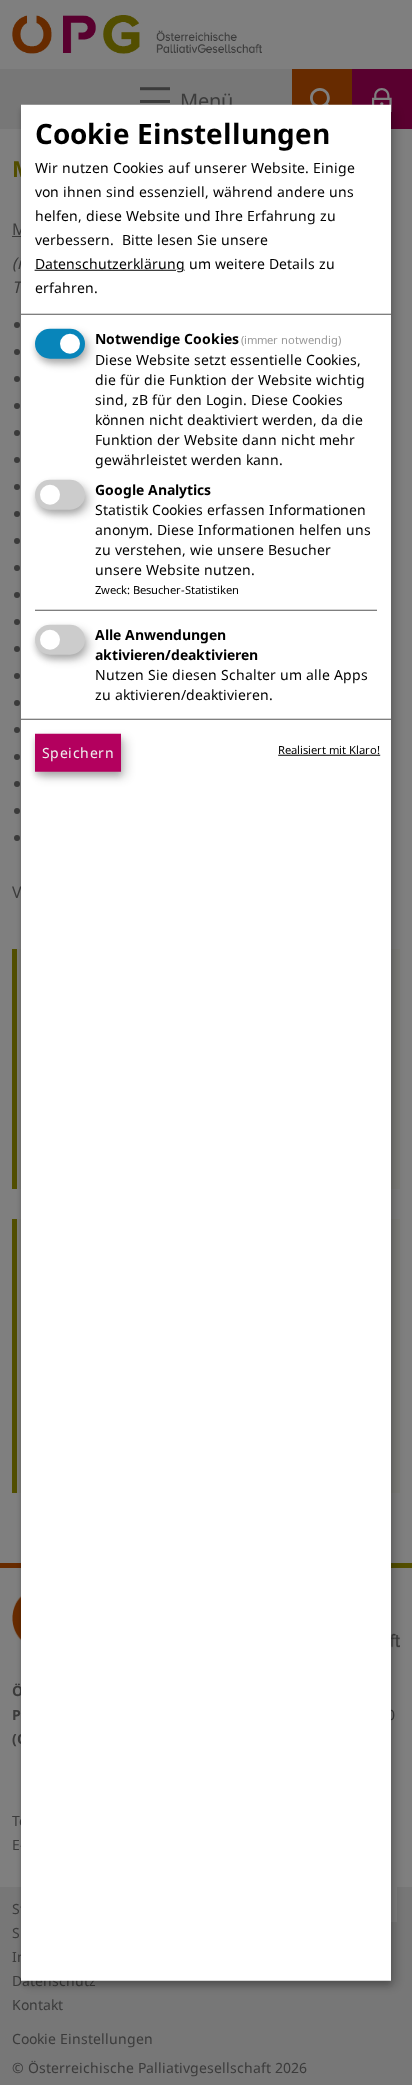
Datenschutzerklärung (110, 263)
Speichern (78, 752)
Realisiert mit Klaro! (329, 749)
